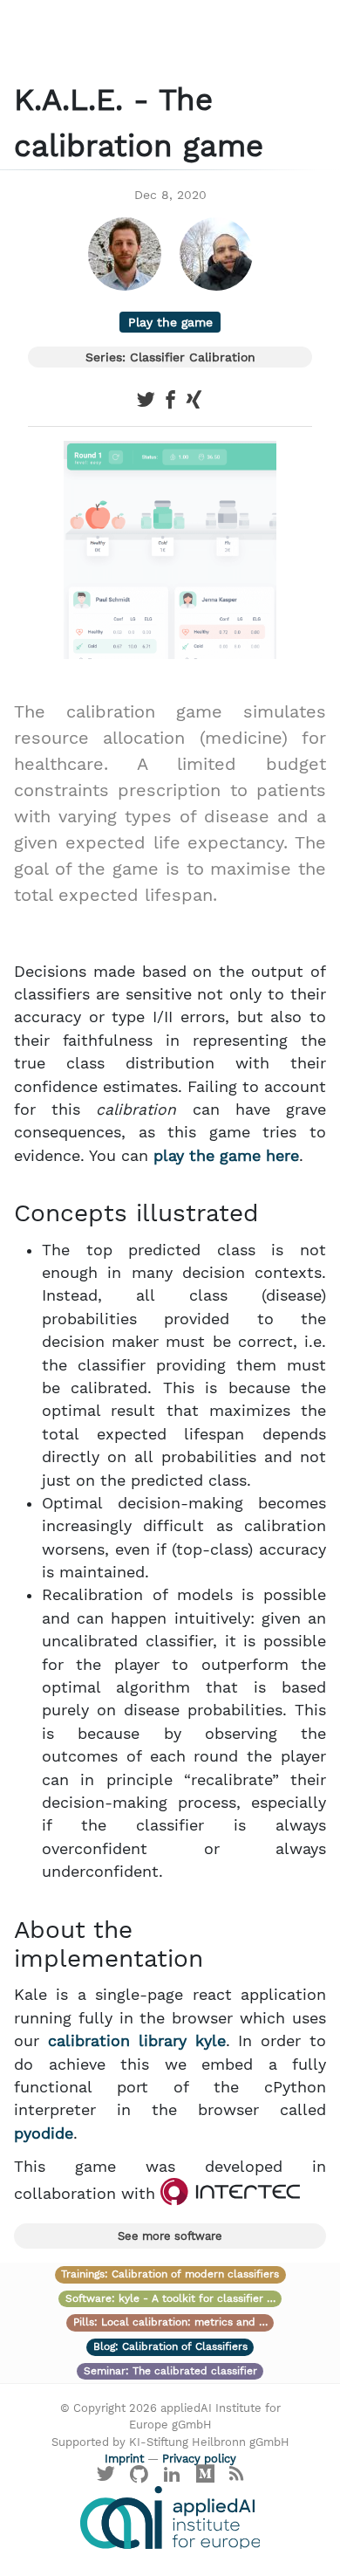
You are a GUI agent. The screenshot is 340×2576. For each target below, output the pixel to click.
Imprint (124, 2459)
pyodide (44, 2133)
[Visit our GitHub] (139, 2478)
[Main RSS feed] (236, 2478)
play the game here (226, 1156)
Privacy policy (199, 2459)
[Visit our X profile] (106, 2478)
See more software (170, 2236)
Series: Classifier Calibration (170, 357)
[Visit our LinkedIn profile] (173, 2478)
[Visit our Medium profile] (205, 2478)
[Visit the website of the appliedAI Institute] (170, 2518)
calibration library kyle (137, 2041)
